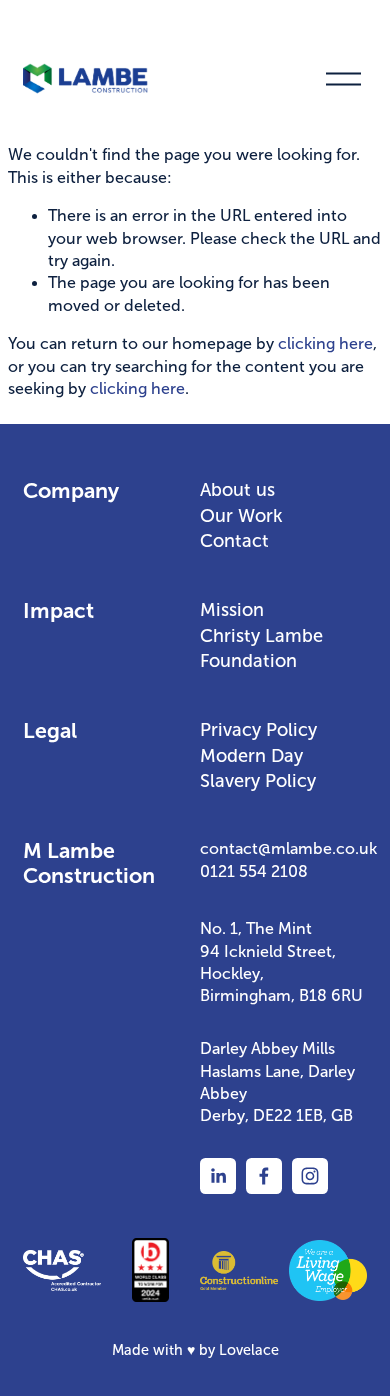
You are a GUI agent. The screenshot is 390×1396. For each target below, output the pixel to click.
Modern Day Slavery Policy (258, 768)
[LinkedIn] (218, 1176)
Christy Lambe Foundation (261, 648)
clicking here (325, 343)
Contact (234, 541)
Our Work (241, 516)
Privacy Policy (258, 730)
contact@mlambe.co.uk (288, 848)
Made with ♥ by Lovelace (195, 1350)
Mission (232, 610)
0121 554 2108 (254, 871)
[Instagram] (310, 1176)
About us (237, 490)
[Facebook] (264, 1176)
